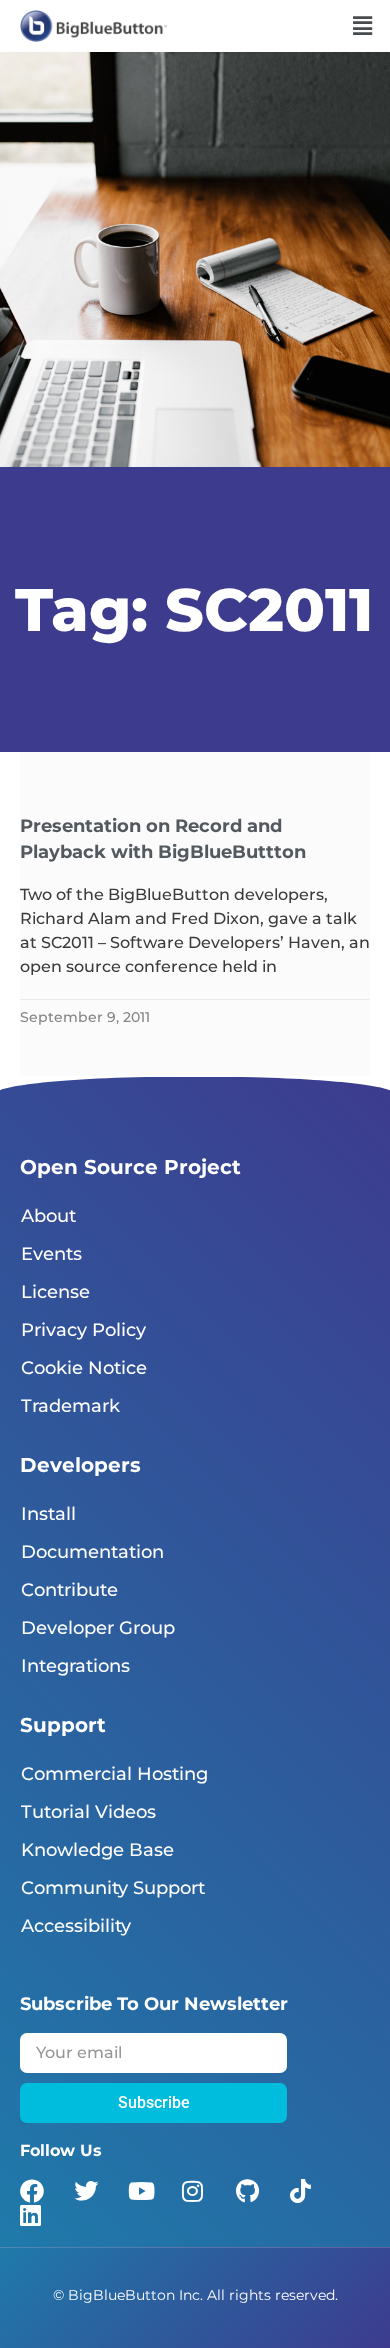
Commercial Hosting (114, 1774)
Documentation (92, 1552)
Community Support (113, 1888)
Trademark (70, 1406)
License (55, 1292)
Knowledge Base (97, 1850)
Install (48, 1514)
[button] (363, 25)
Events (51, 1254)
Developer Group (98, 1628)
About (48, 1216)
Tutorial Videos (88, 1812)
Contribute (69, 1590)
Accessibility (76, 1926)
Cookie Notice (84, 1368)
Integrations (75, 1666)
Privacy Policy (83, 1330)
